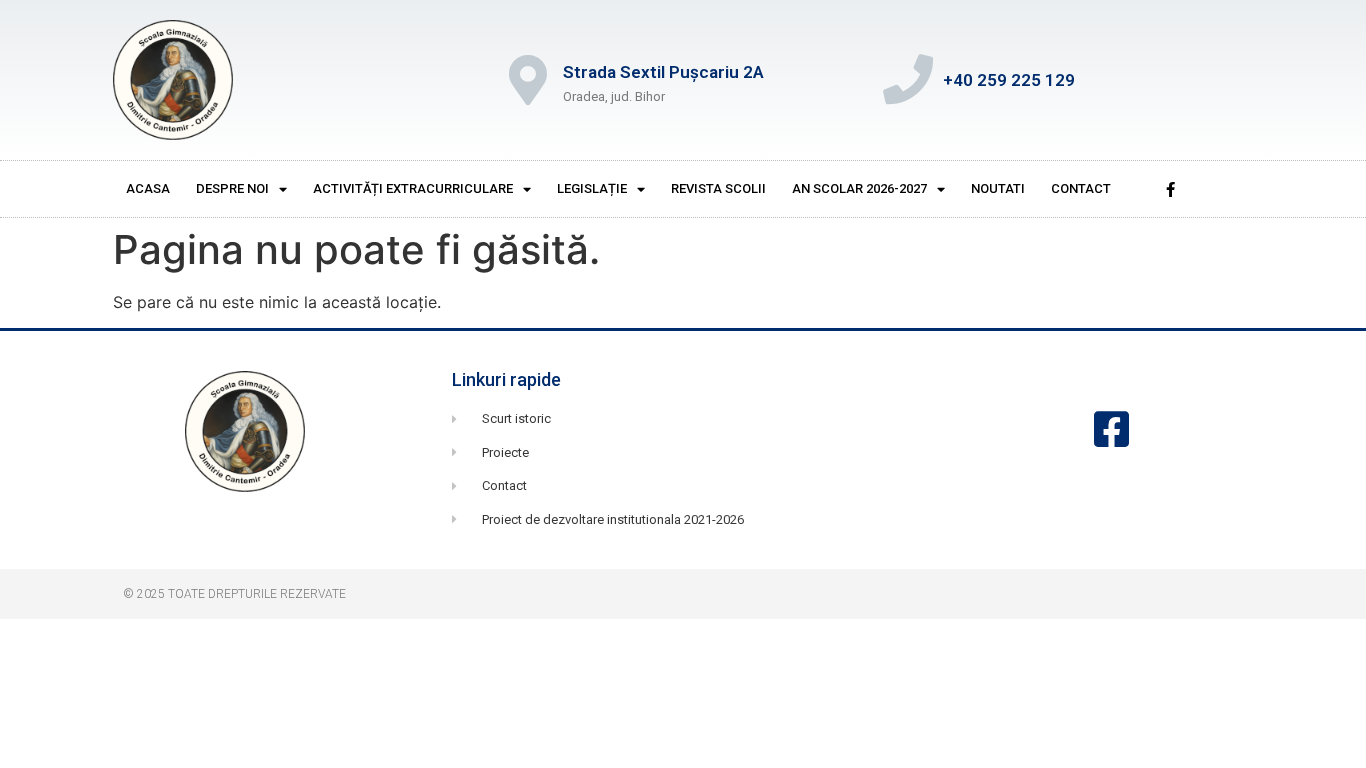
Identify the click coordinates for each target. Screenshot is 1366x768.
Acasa (148, 188)
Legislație (592, 188)
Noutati (998, 188)
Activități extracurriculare (413, 188)
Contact (1081, 188)
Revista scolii (718, 188)
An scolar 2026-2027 (859, 188)
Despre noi (232, 188)
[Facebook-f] (1170, 189)
